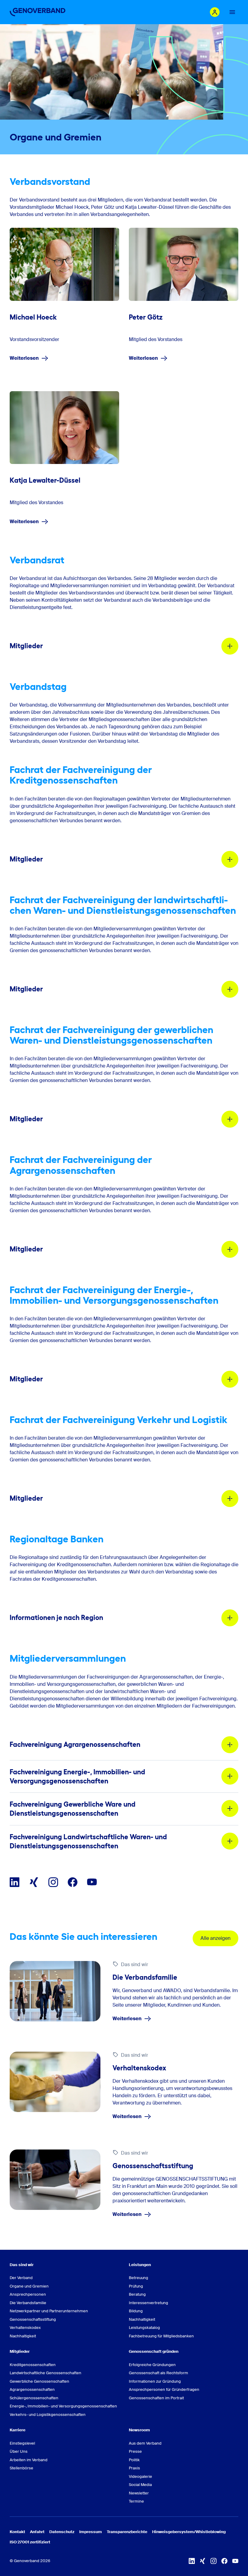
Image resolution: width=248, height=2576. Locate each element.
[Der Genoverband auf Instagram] (53, 1882)
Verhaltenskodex (25, 2328)
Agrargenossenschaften (32, 2389)
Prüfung (136, 2286)
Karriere (18, 2430)
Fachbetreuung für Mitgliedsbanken (161, 2336)
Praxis (134, 2468)
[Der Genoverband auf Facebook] (73, 1882)
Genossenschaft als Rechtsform (158, 2373)
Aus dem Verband (145, 2443)
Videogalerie (140, 2476)
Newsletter (139, 2493)
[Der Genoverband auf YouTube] (92, 1882)
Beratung (137, 2294)
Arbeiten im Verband (29, 2460)
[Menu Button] (232, 12)
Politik (134, 2460)
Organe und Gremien (29, 2286)
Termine (136, 2501)
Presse (135, 2451)
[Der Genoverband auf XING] (34, 1882)
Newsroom (139, 2430)
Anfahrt (37, 2532)
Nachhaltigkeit (23, 2336)
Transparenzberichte (127, 2532)
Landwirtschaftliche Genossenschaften (46, 2373)
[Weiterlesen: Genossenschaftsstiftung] (55, 2180)
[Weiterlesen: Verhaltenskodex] (55, 2082)
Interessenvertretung (148, 2303)
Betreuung (139, 2278)
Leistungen (140, 2265)
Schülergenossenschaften (34, 2398)
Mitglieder (20, 2351)
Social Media (140, 2485)
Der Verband (21, 2278)
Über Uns (19, 2451)
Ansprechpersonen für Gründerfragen (164, 2389)
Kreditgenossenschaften (33, 2365)
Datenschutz (62, 2532)
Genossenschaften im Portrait (156, 2398)
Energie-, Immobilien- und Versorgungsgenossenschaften (63, 2406)
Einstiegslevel (22, 2443)
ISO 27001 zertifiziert (30, 2542)
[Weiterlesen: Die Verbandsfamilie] (55, 1991)
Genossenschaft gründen (154, 2351)
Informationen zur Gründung (155, 2381)
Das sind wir (22, 2265)
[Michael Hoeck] (64, 264)
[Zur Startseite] (38, 12)
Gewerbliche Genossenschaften (39, 2381)
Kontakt (17, 2532)
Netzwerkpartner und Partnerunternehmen (49, 2311)
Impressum (91, 2532)
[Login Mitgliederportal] (215, 12)
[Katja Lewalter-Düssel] (64, 428)
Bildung (136, 2311)
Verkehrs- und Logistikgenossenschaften (48, 2415)
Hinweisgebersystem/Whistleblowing (189, 2532)
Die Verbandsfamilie (28, 2303)
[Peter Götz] (184, 264)
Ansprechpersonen (28, 2294)
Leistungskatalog (144, 2328)
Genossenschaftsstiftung (33, 2319)
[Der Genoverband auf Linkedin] (15, 1882)
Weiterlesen (24, 358)
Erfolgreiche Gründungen (152, 2365)
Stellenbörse (21, 2468)
